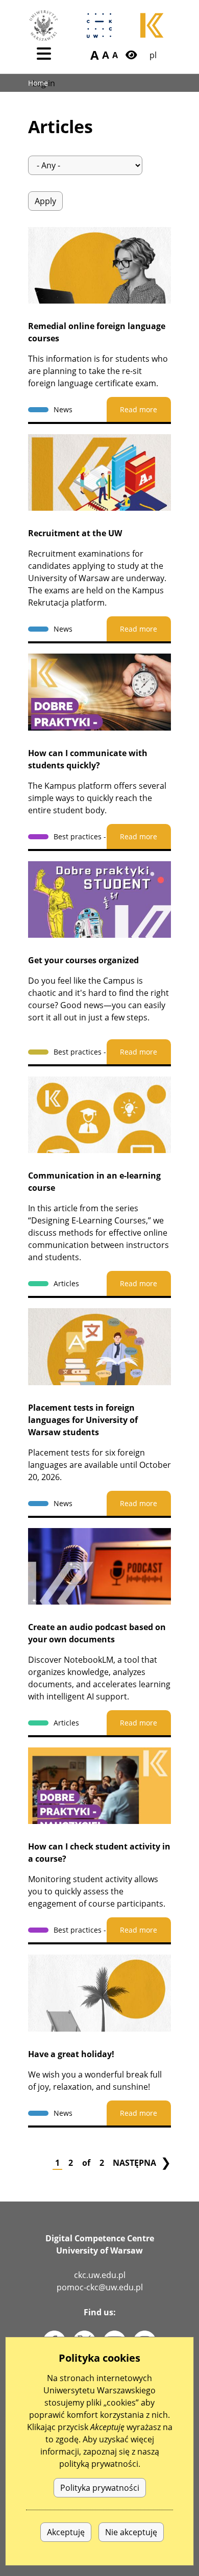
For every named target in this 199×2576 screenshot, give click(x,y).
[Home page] (153, 26)
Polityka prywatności (100, 2488)
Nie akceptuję (131, 2532)
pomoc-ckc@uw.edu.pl (100, 2287)
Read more (139, 409)
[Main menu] (44, 54)
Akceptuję (66, 2532)
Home (38, 83)
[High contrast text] (131, 55)
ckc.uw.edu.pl (100, 2275)
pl (153, 55)
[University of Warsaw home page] (43, 26)
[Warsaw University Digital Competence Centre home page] (99, 26)
